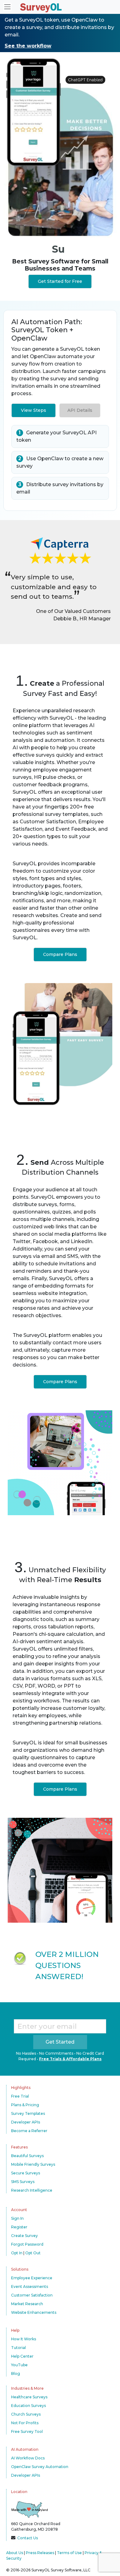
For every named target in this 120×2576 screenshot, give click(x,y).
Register (19, 2227)
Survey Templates (28, 2113)
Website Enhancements (34, 2312)
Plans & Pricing (25, 2105)
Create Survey (24, 2236)
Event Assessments (30, 2287)
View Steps (34, 410)
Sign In (17, 2218)
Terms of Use (69, 2553)
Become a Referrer (29, 2131)
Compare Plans (60, 954)
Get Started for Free (60, 281)
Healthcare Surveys (29, 2397)
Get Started (60, 2042)
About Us (15, 2553)
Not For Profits (25, 2423)
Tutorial (18, 2348)
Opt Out (33, 2253)
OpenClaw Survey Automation (40, 2467)
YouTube (19, 2365)
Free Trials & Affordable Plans (70, 2059)
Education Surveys (28, 2406)
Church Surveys (26, 2414)
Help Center (22, 2356)
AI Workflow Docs (28, 2458)
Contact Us (28, 2538)
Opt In (17, 2253)
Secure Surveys (26, 2173)
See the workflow (28, 46)
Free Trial (20, 2096)
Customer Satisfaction (32, 2295)
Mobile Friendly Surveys (33, 2164)
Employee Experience (32, 2278)
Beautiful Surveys (27, 2156)
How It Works (24, 2339)
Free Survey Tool (27, 2431)
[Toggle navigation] (7, 7)
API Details (80, 410)
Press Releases (40, 2553)
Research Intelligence (32, 2190)
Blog (16, 2373)
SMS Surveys (23, 2182)
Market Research (27, 2304)
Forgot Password (27, 2244)
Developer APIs (26, 2122)
